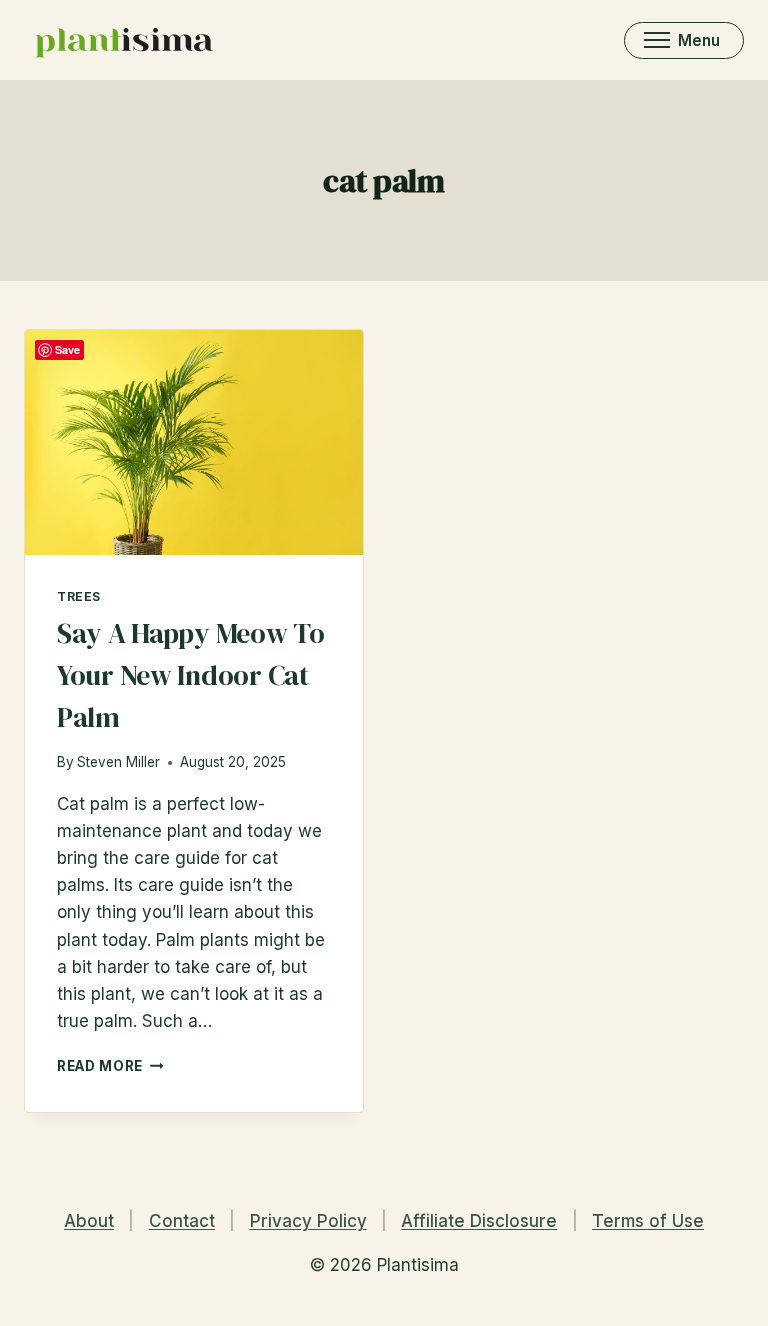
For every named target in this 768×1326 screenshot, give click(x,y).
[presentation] (194, 442)
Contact (182, 1221)
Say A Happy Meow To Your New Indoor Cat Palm (191, 675)
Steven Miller (118, 762)
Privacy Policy (308, 1221)
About (89, 1221)
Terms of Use (648, 1221)
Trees (79, 596)
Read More (110, 1066)
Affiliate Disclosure (479, 1221)
